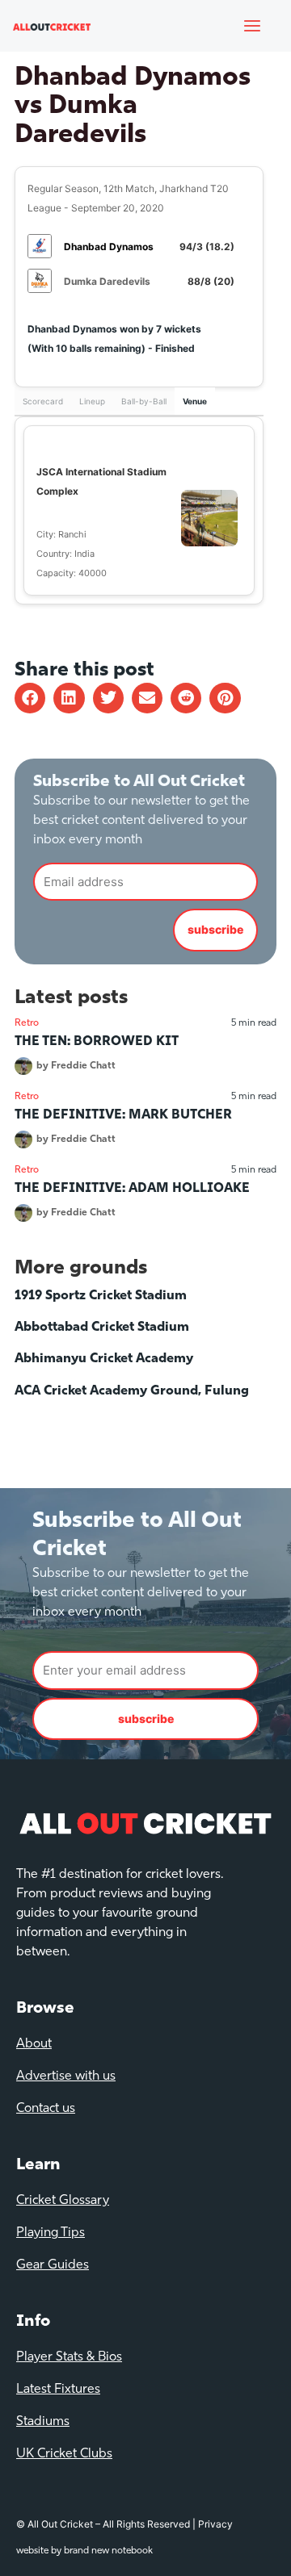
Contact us (46, 2109)
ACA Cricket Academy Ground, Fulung (132, 1391)
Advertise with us (66, 2076)
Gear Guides (53, 2265)
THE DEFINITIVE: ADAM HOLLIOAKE (132, 1189)
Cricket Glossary (63, 2201)
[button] (30, 698)
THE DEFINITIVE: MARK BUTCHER (123, 1115)
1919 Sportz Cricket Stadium (101, 1296)
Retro (27, 1023)
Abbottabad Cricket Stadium (102, 1328)
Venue (195, 401)
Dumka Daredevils (107, 281)
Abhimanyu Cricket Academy (104, 1359)
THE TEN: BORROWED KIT (97, 1042)
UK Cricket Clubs (64, 2454)
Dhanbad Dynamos (109, 247)
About (34, 2044)
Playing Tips (51, 2233)
